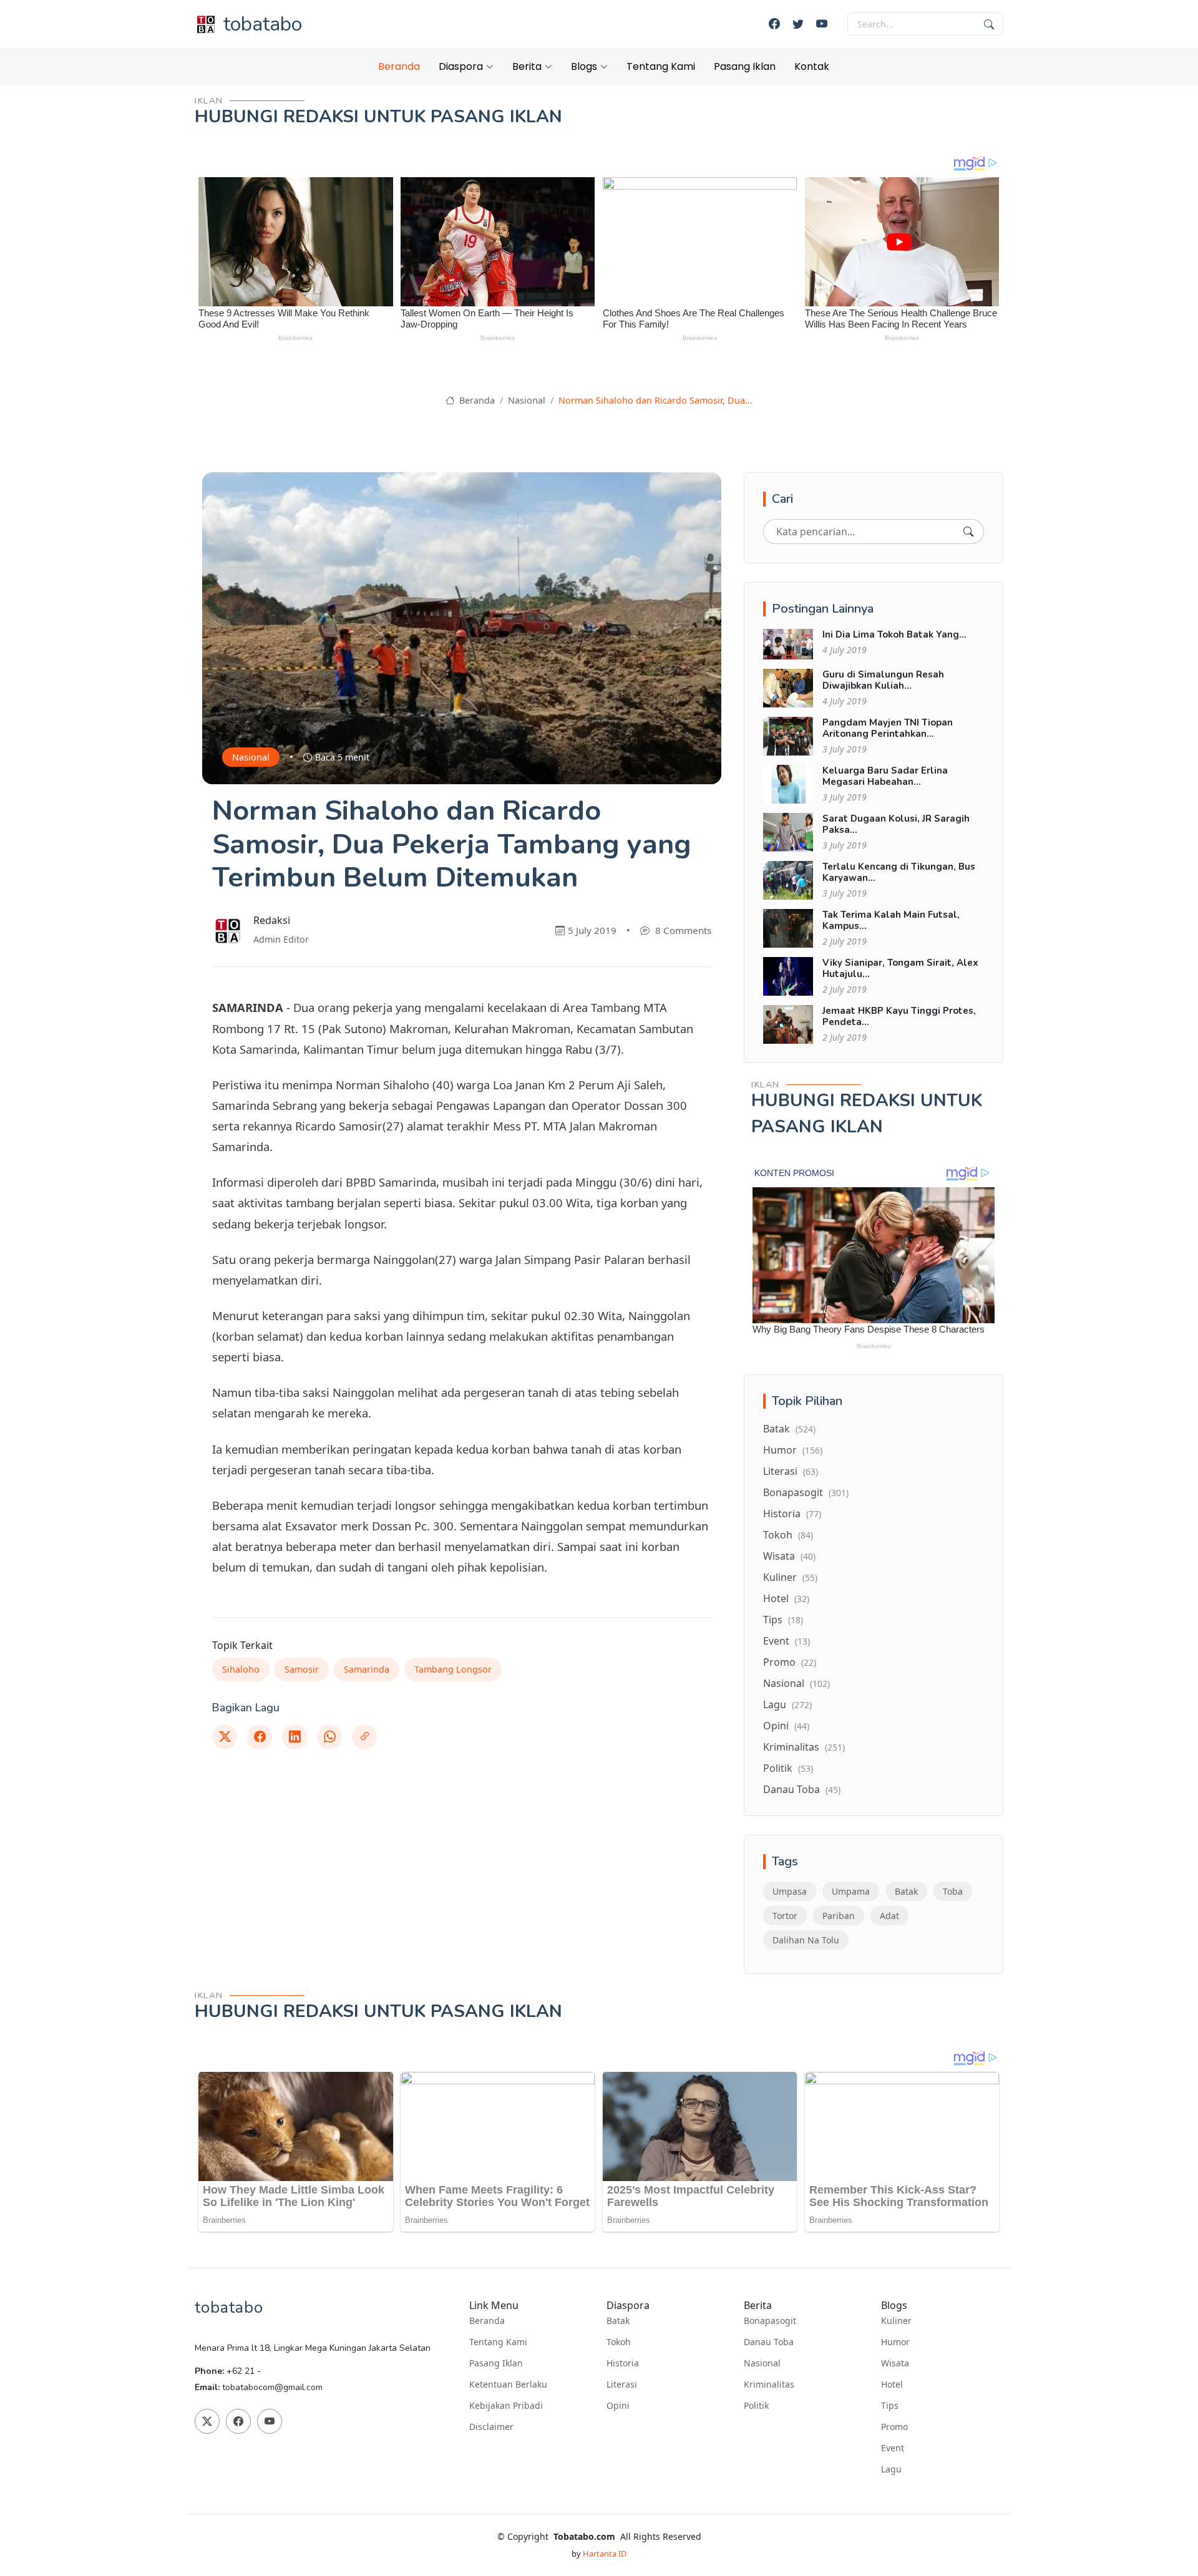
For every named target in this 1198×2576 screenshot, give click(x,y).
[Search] (968, 532)
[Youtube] (822, 24)
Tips (783, 1620)
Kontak (812, 66)
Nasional (527, 400)
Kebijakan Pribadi (506, 2406)
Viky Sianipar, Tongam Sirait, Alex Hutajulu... (900, 968)
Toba (953, 1891)
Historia (792, 1514)
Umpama (851, 1891)
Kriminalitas (804, 1747)
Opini (786, 1726)
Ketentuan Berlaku (508, 2384)
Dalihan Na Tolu (806, 1940)
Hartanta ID (605, 2554)
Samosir (302, 1669)
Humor (793, 1450)
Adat (889, 1916)
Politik (788, 1768)
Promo (790, 1662)
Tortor (785, 1916)
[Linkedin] (295, 1737)
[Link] (364, 1737)
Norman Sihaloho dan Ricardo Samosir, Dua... (655, 400)
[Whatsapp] (329, 1737)
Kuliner (790, 1577)
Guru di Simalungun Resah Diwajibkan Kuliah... (883, 680)
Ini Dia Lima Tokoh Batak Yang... (894, 634)
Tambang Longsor (453, 1669)
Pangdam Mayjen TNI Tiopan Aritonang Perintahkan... (888, 728)
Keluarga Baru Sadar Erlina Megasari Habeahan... (885, 776)
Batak (789, 1429)
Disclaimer (491, 2427)
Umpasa (790, 1891)
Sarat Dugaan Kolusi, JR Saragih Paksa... (896, 824)
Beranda (399, 66)
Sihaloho (241, 1669)
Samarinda (367, 1669)
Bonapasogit (806, 1492)
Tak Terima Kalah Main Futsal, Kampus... (891, 920)
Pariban (839, 1916)
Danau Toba (802, 1789)
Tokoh (788, 1535)
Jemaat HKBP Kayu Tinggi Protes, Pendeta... (899, 1016)
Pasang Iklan (745, 66)
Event (786, 1641)
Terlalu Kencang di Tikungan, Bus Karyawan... (899, 872)
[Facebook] (774, 24)
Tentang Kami (661, 66)
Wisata (789, 1556)
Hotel (786, 1598)
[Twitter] (798, 24)
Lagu (787, 1704)
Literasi (791, 1471)
